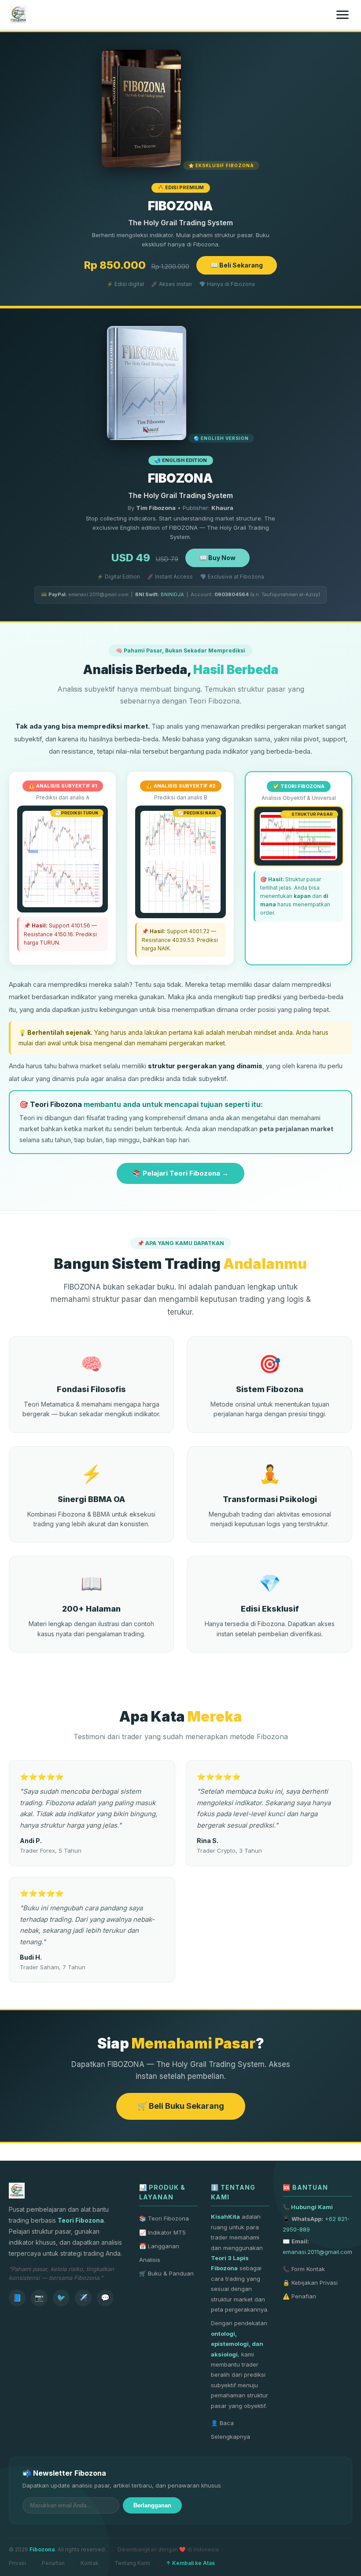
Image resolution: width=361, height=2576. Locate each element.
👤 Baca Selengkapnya (230, 2430)
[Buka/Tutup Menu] (343, 15)
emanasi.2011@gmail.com (317, 2252)
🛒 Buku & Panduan (166, 2273)
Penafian (53, 2563)
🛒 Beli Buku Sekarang (181, 2106)
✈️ (83, 2298)
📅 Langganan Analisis (159, 2253)
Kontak (90, 2563)
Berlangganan (152, 2505)
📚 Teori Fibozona (164, 2218)
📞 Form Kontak (304, 2269)
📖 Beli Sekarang (237, 265)
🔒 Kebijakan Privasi (310, 2283)
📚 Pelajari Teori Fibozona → (180, 1173)
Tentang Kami (132, 2563)
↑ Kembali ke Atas (190, 2563)
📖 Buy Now (217, 558)
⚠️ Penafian (299, 2296)
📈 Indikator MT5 (162, 2232)
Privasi (17, 2563)
